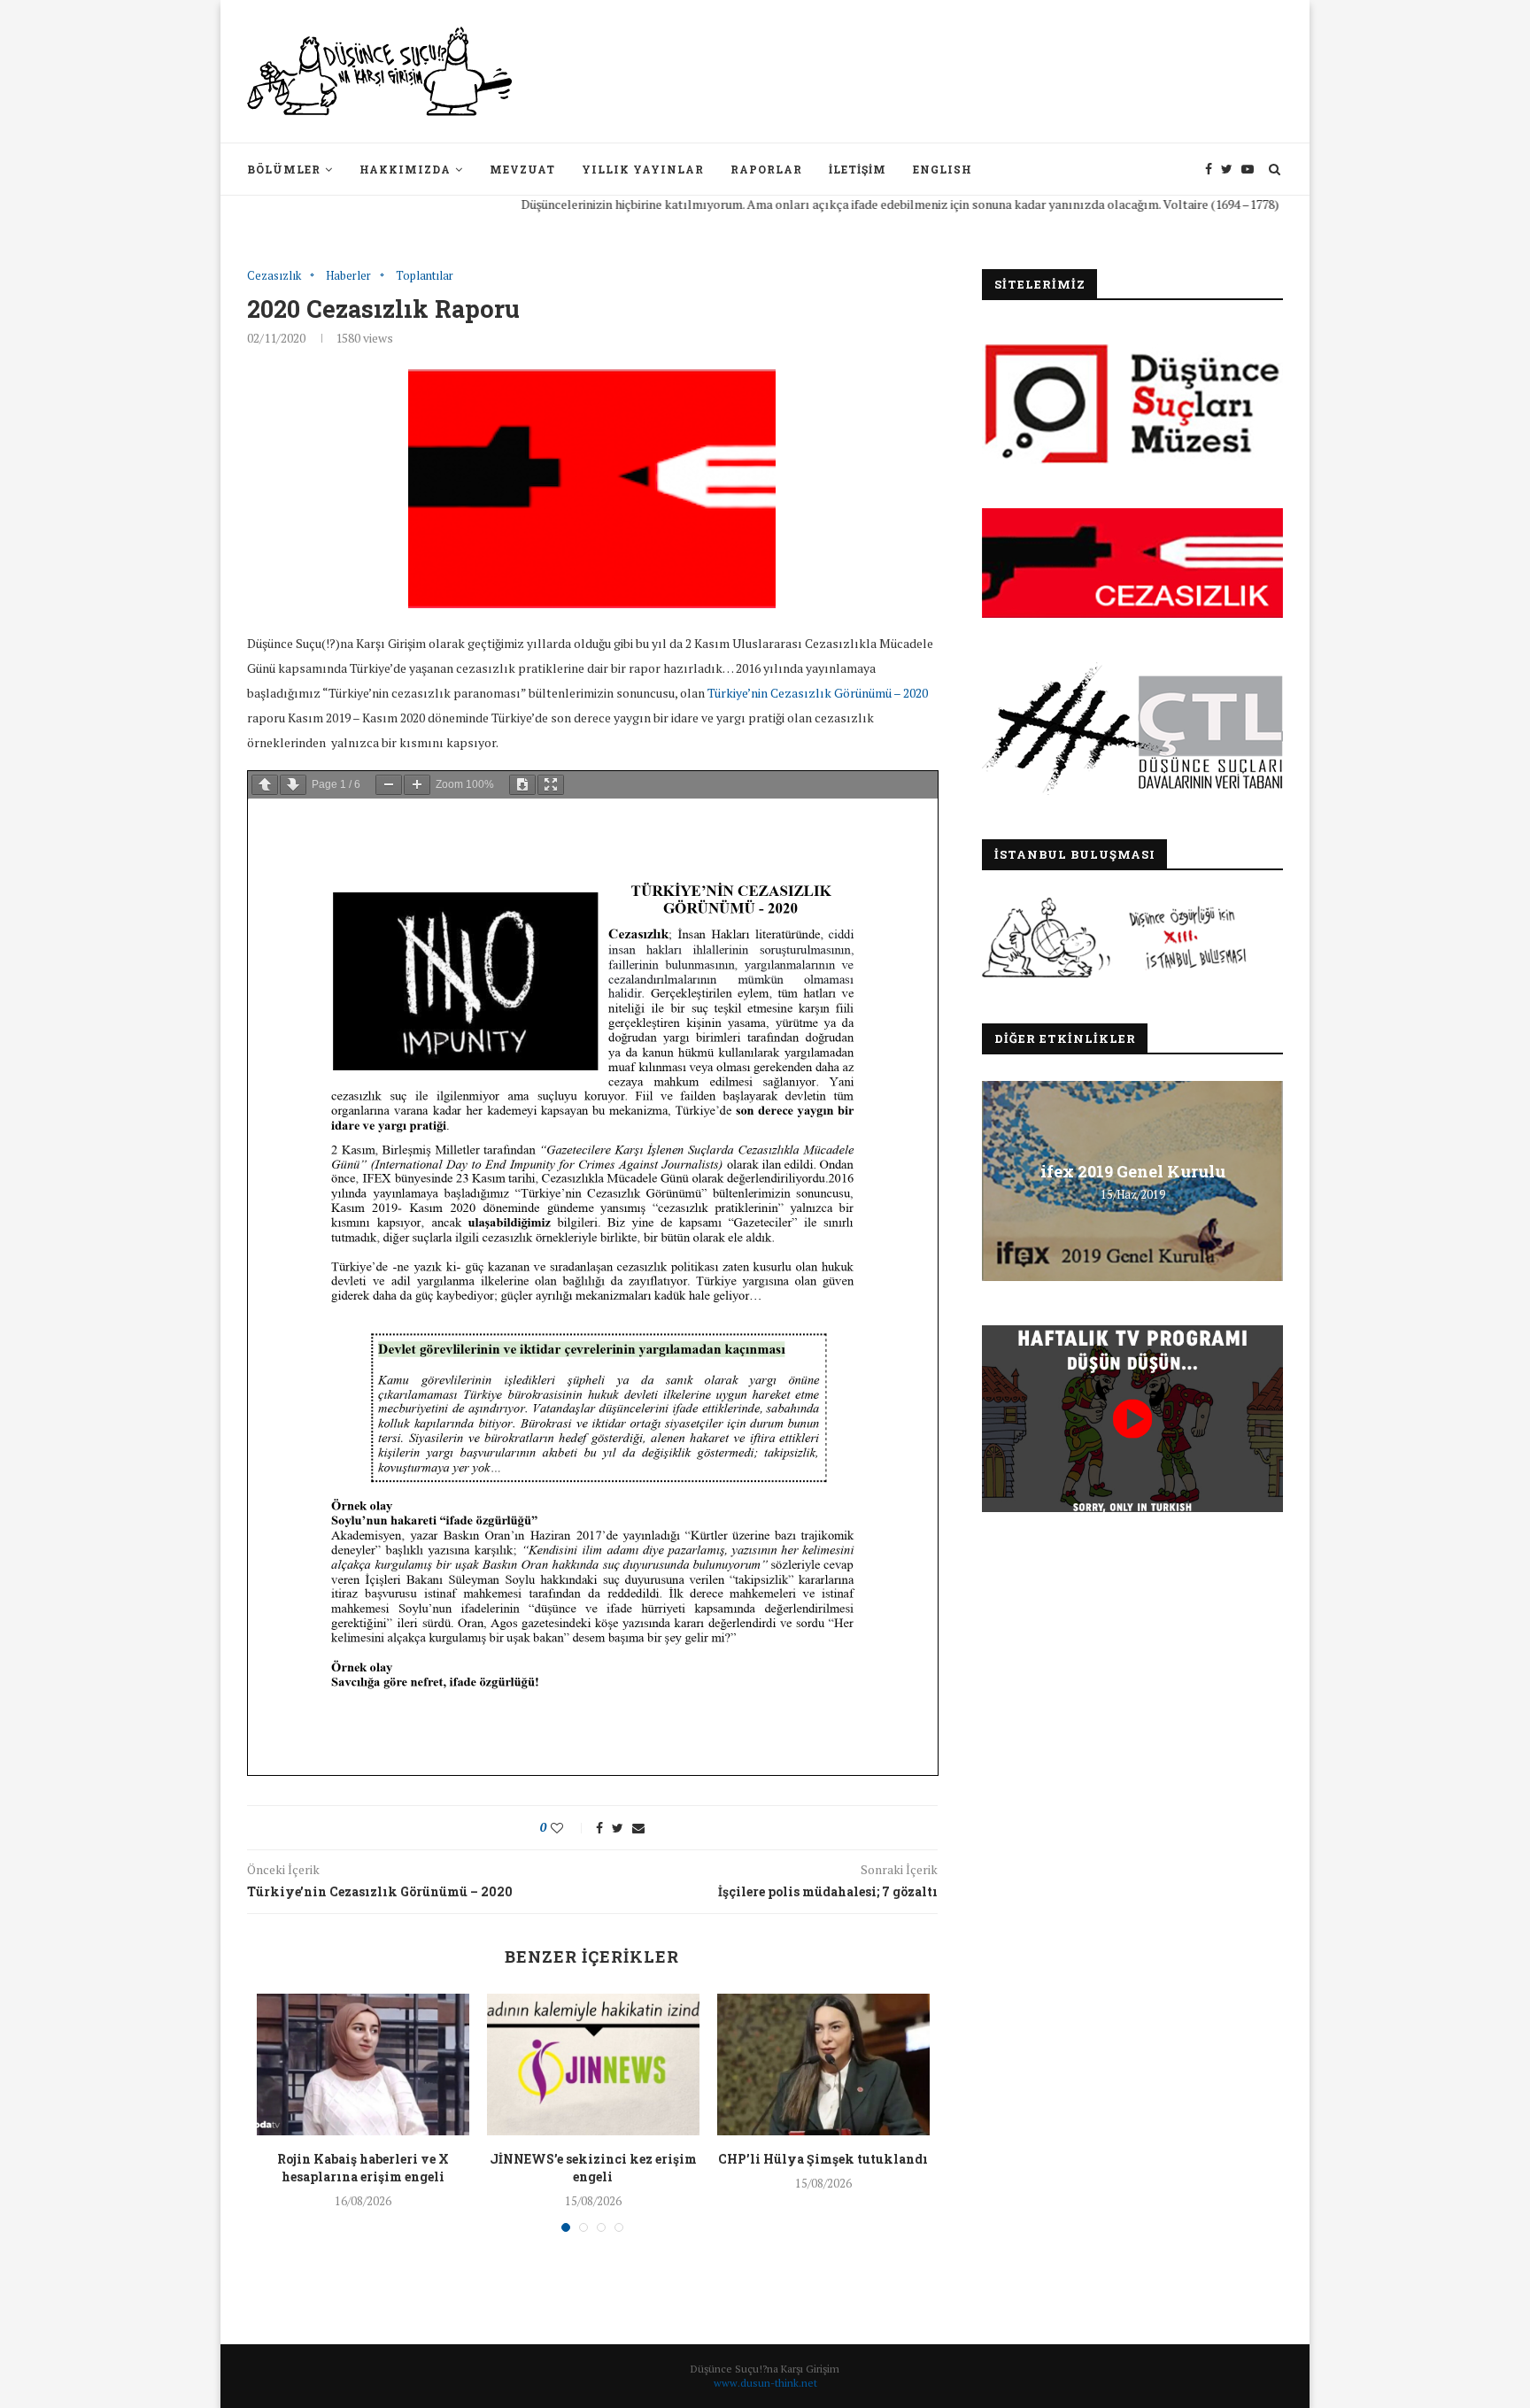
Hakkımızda (405, 169)
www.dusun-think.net (765, 2383)
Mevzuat (522, 169)
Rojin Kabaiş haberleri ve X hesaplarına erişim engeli (363, 2168)
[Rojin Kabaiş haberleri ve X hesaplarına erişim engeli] (363, 2065)
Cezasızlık (274, 276)
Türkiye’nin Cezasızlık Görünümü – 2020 (818, 693)
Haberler (348, 276)
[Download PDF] (522, 785)
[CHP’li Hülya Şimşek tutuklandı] (823, 2065)
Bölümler (284, 169)
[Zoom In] (417, 785)
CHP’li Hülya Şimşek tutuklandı (823, 2159)
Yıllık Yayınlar (643, 169)
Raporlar (766, 169)
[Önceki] (265, 785)
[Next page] (293, 785)
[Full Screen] (551, 785)
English (943, 169)
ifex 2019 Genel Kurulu (1133, 1171)
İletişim (858, 169)
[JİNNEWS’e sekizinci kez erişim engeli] (593, 2065)
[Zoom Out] (389, 785)
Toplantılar (425, 276)
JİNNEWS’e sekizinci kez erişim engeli (593, 2168)
